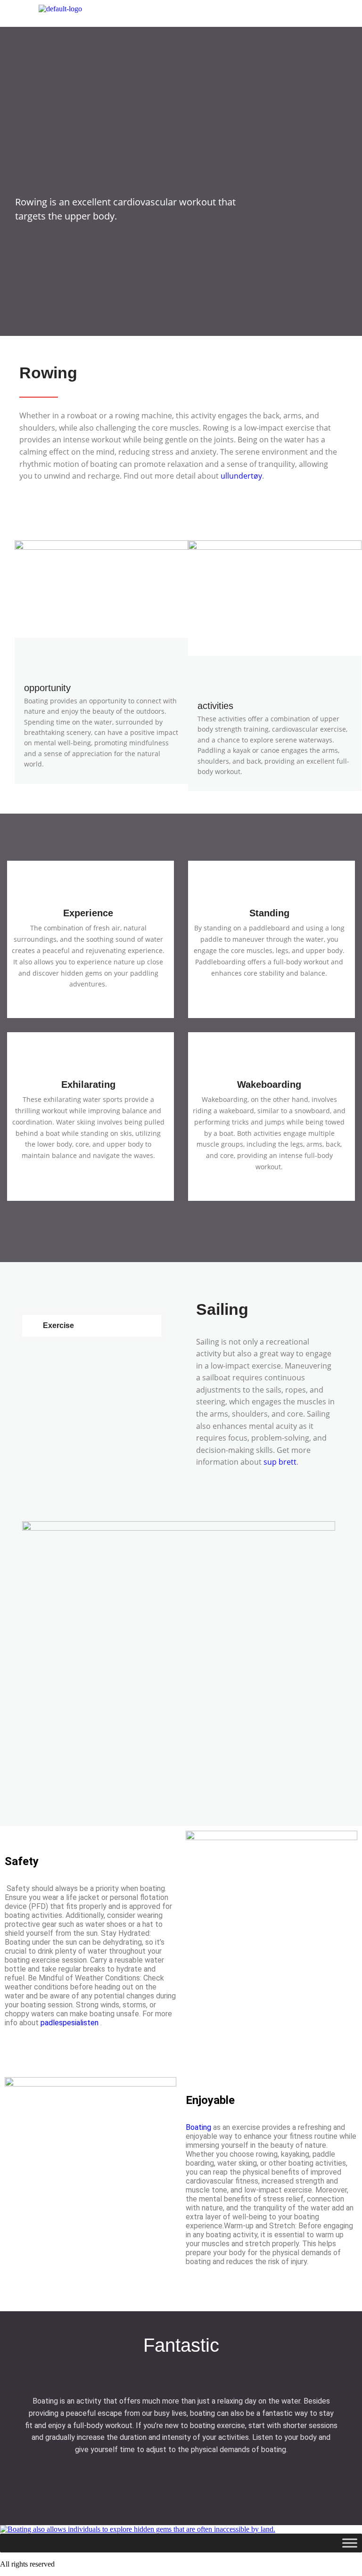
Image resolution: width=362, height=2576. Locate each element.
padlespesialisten (70, 2023)
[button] (241, 13)
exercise (58, 1325)
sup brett (280, 1462)
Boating (198, 2127)
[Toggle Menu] (350, 2543)
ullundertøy (241, 476)
